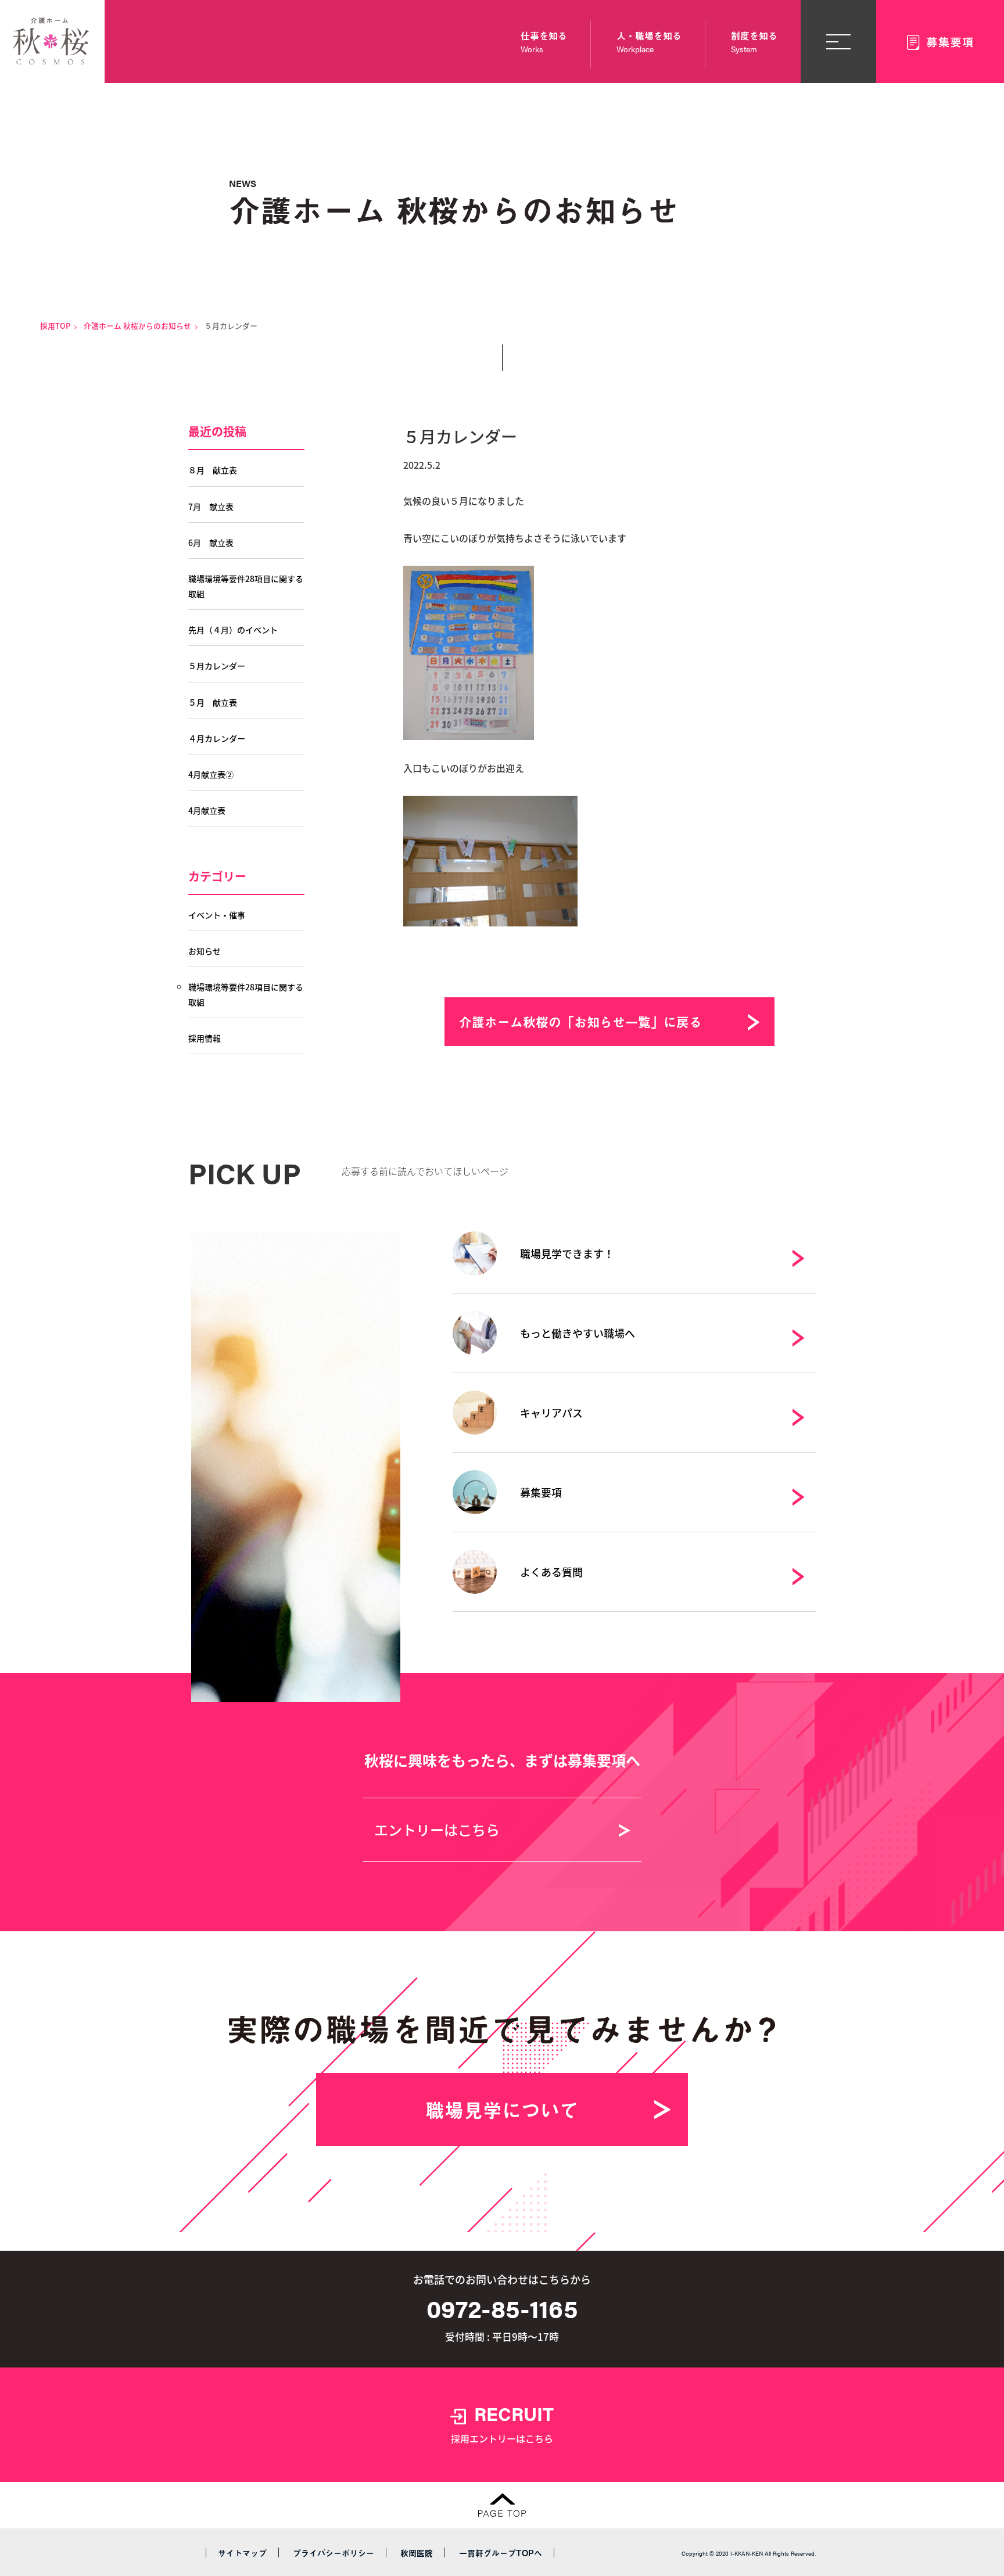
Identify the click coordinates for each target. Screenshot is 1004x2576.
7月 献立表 (211, 506)
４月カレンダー (217, 738)
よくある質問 (551, 1572)
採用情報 (205, 1038)
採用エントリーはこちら (502, 2423)
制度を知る (754, 42)
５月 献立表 (213, 702)
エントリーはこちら (437, 1829)
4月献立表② (211, 774)
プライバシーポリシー (334, 2553)
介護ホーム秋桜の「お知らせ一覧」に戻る (580, 1021)
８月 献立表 (213, 470)
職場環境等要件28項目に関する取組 (246, 586)
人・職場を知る (649, 42)
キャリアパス (551, 1413)
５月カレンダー (217, 666)
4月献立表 (207, 810)
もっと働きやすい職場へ (578, 1333)
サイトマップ (242, 2553)
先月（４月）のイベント (233, 630)
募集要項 (541, 1492)
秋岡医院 (417, 2553)
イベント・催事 (217, 915)
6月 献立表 (211, 542)
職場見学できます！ (567, 1253)
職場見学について (502, 2110)
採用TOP (55, 326)
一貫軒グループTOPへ (501, 2553)
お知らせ (205, 951)
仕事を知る (544, 42)
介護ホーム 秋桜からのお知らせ (137, 326)
